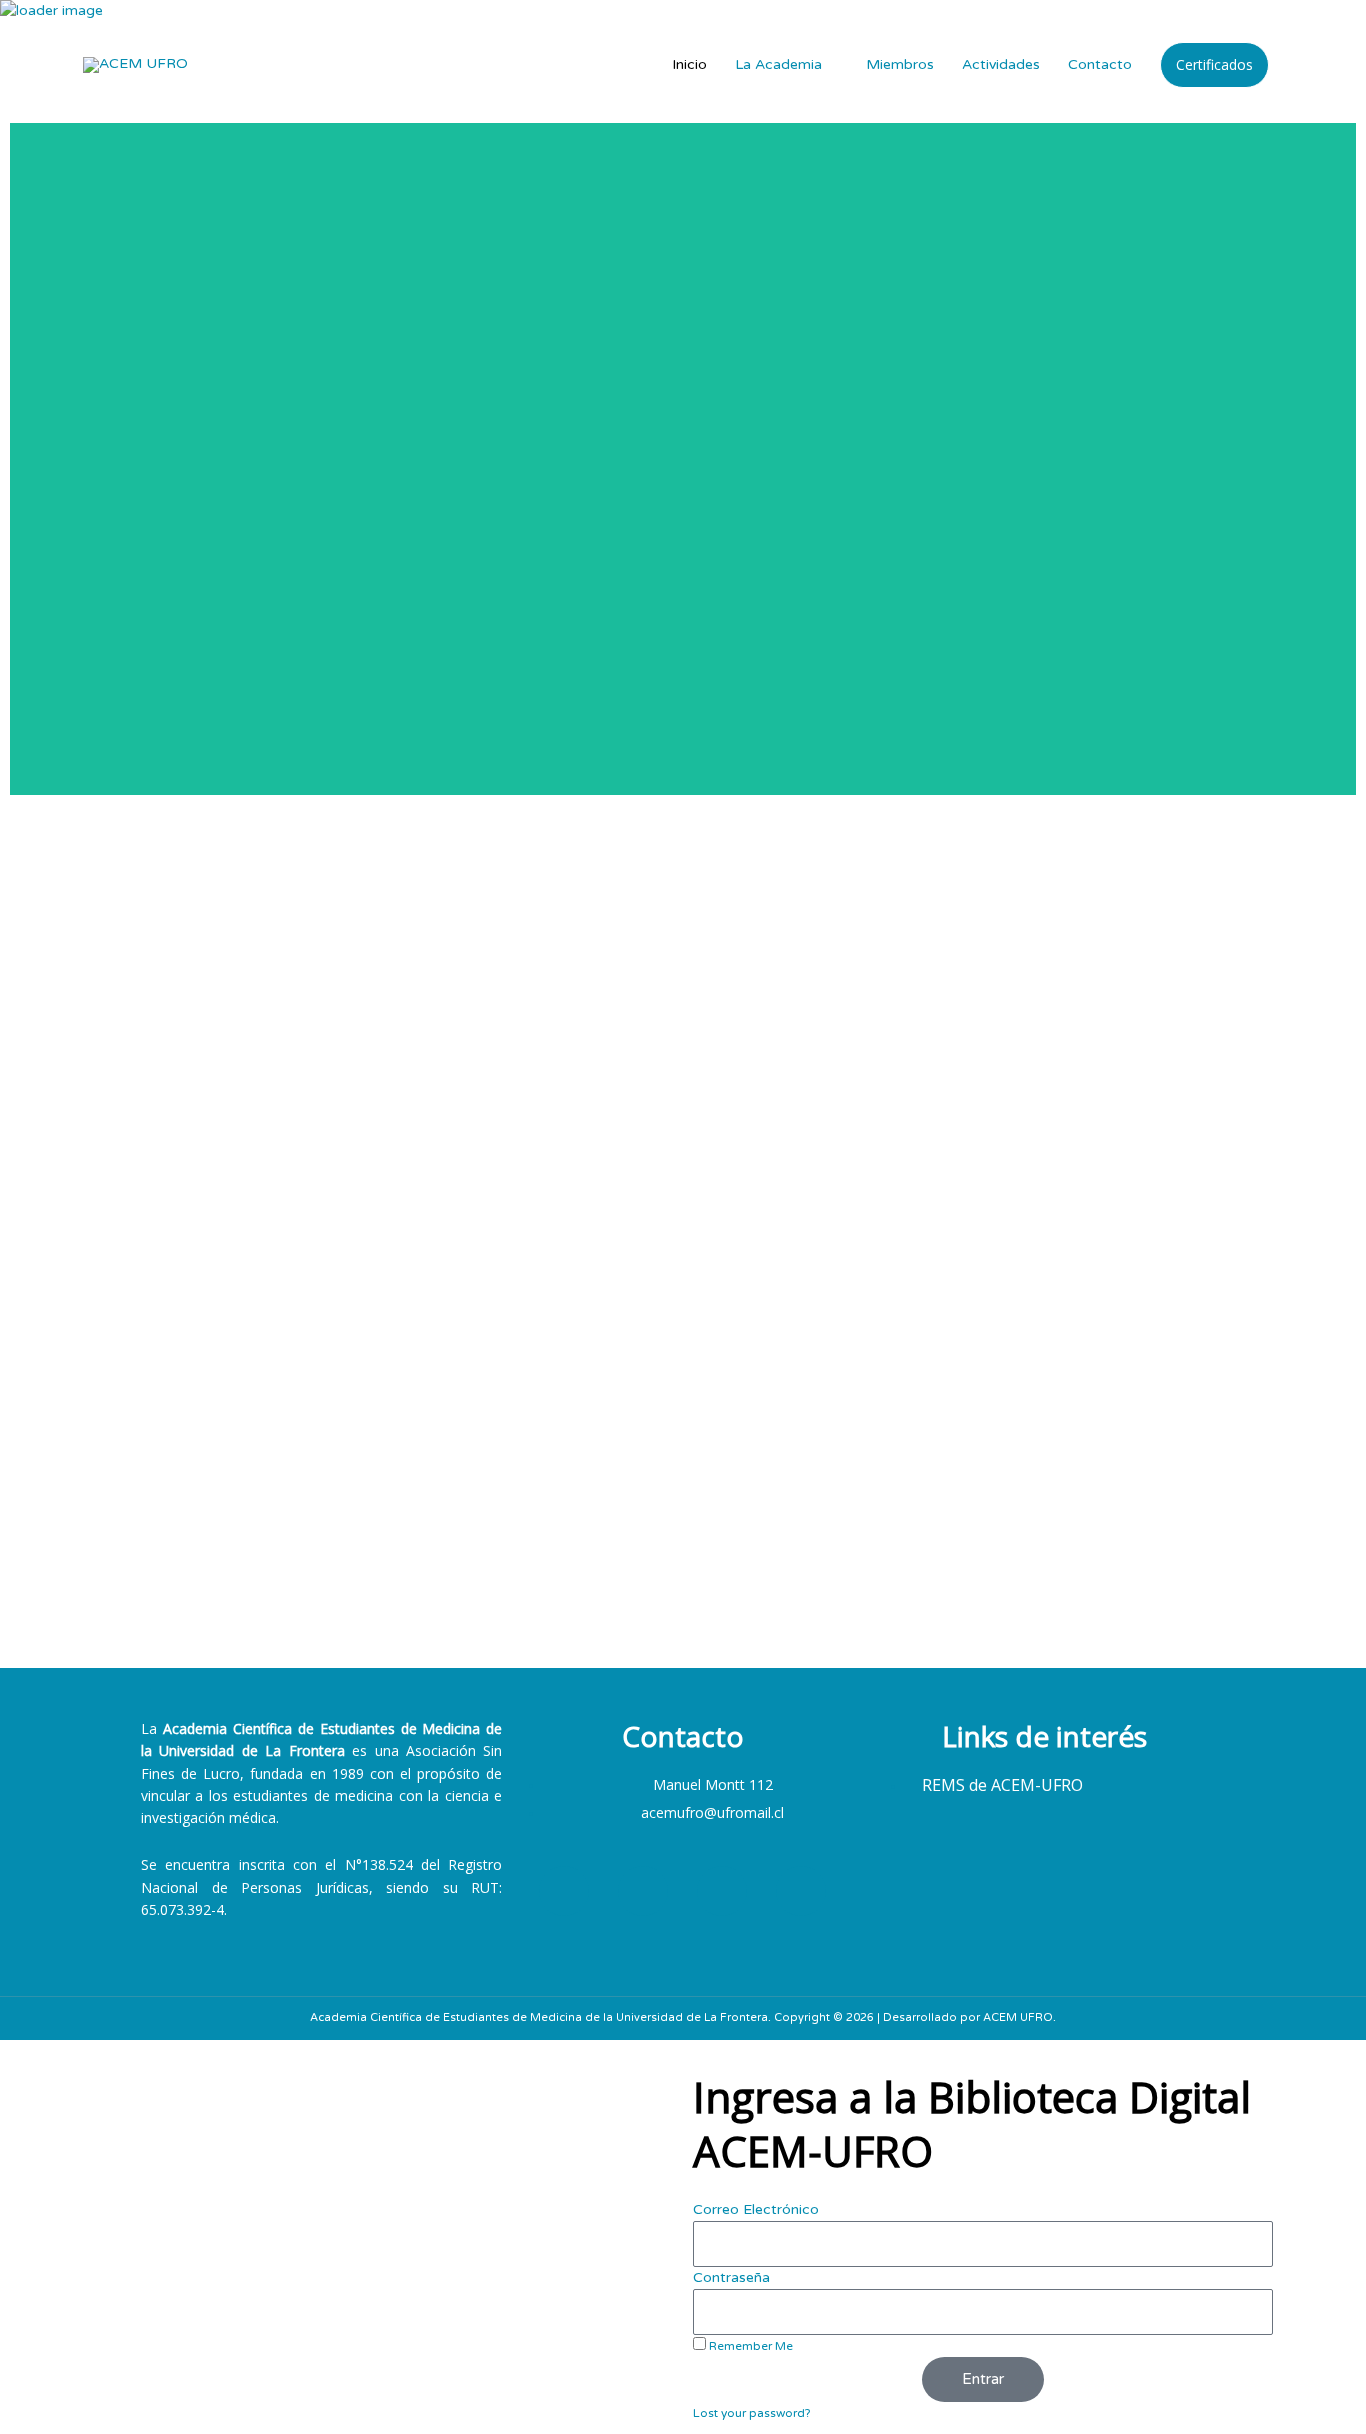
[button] (1214, 65)
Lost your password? (751, 2413)
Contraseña (731, 2277)
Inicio (689, 64)
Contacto (1100, 64)
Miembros (900, 64)
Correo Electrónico (756, 2209)
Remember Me (749, 2346)
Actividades (1001, 64)
